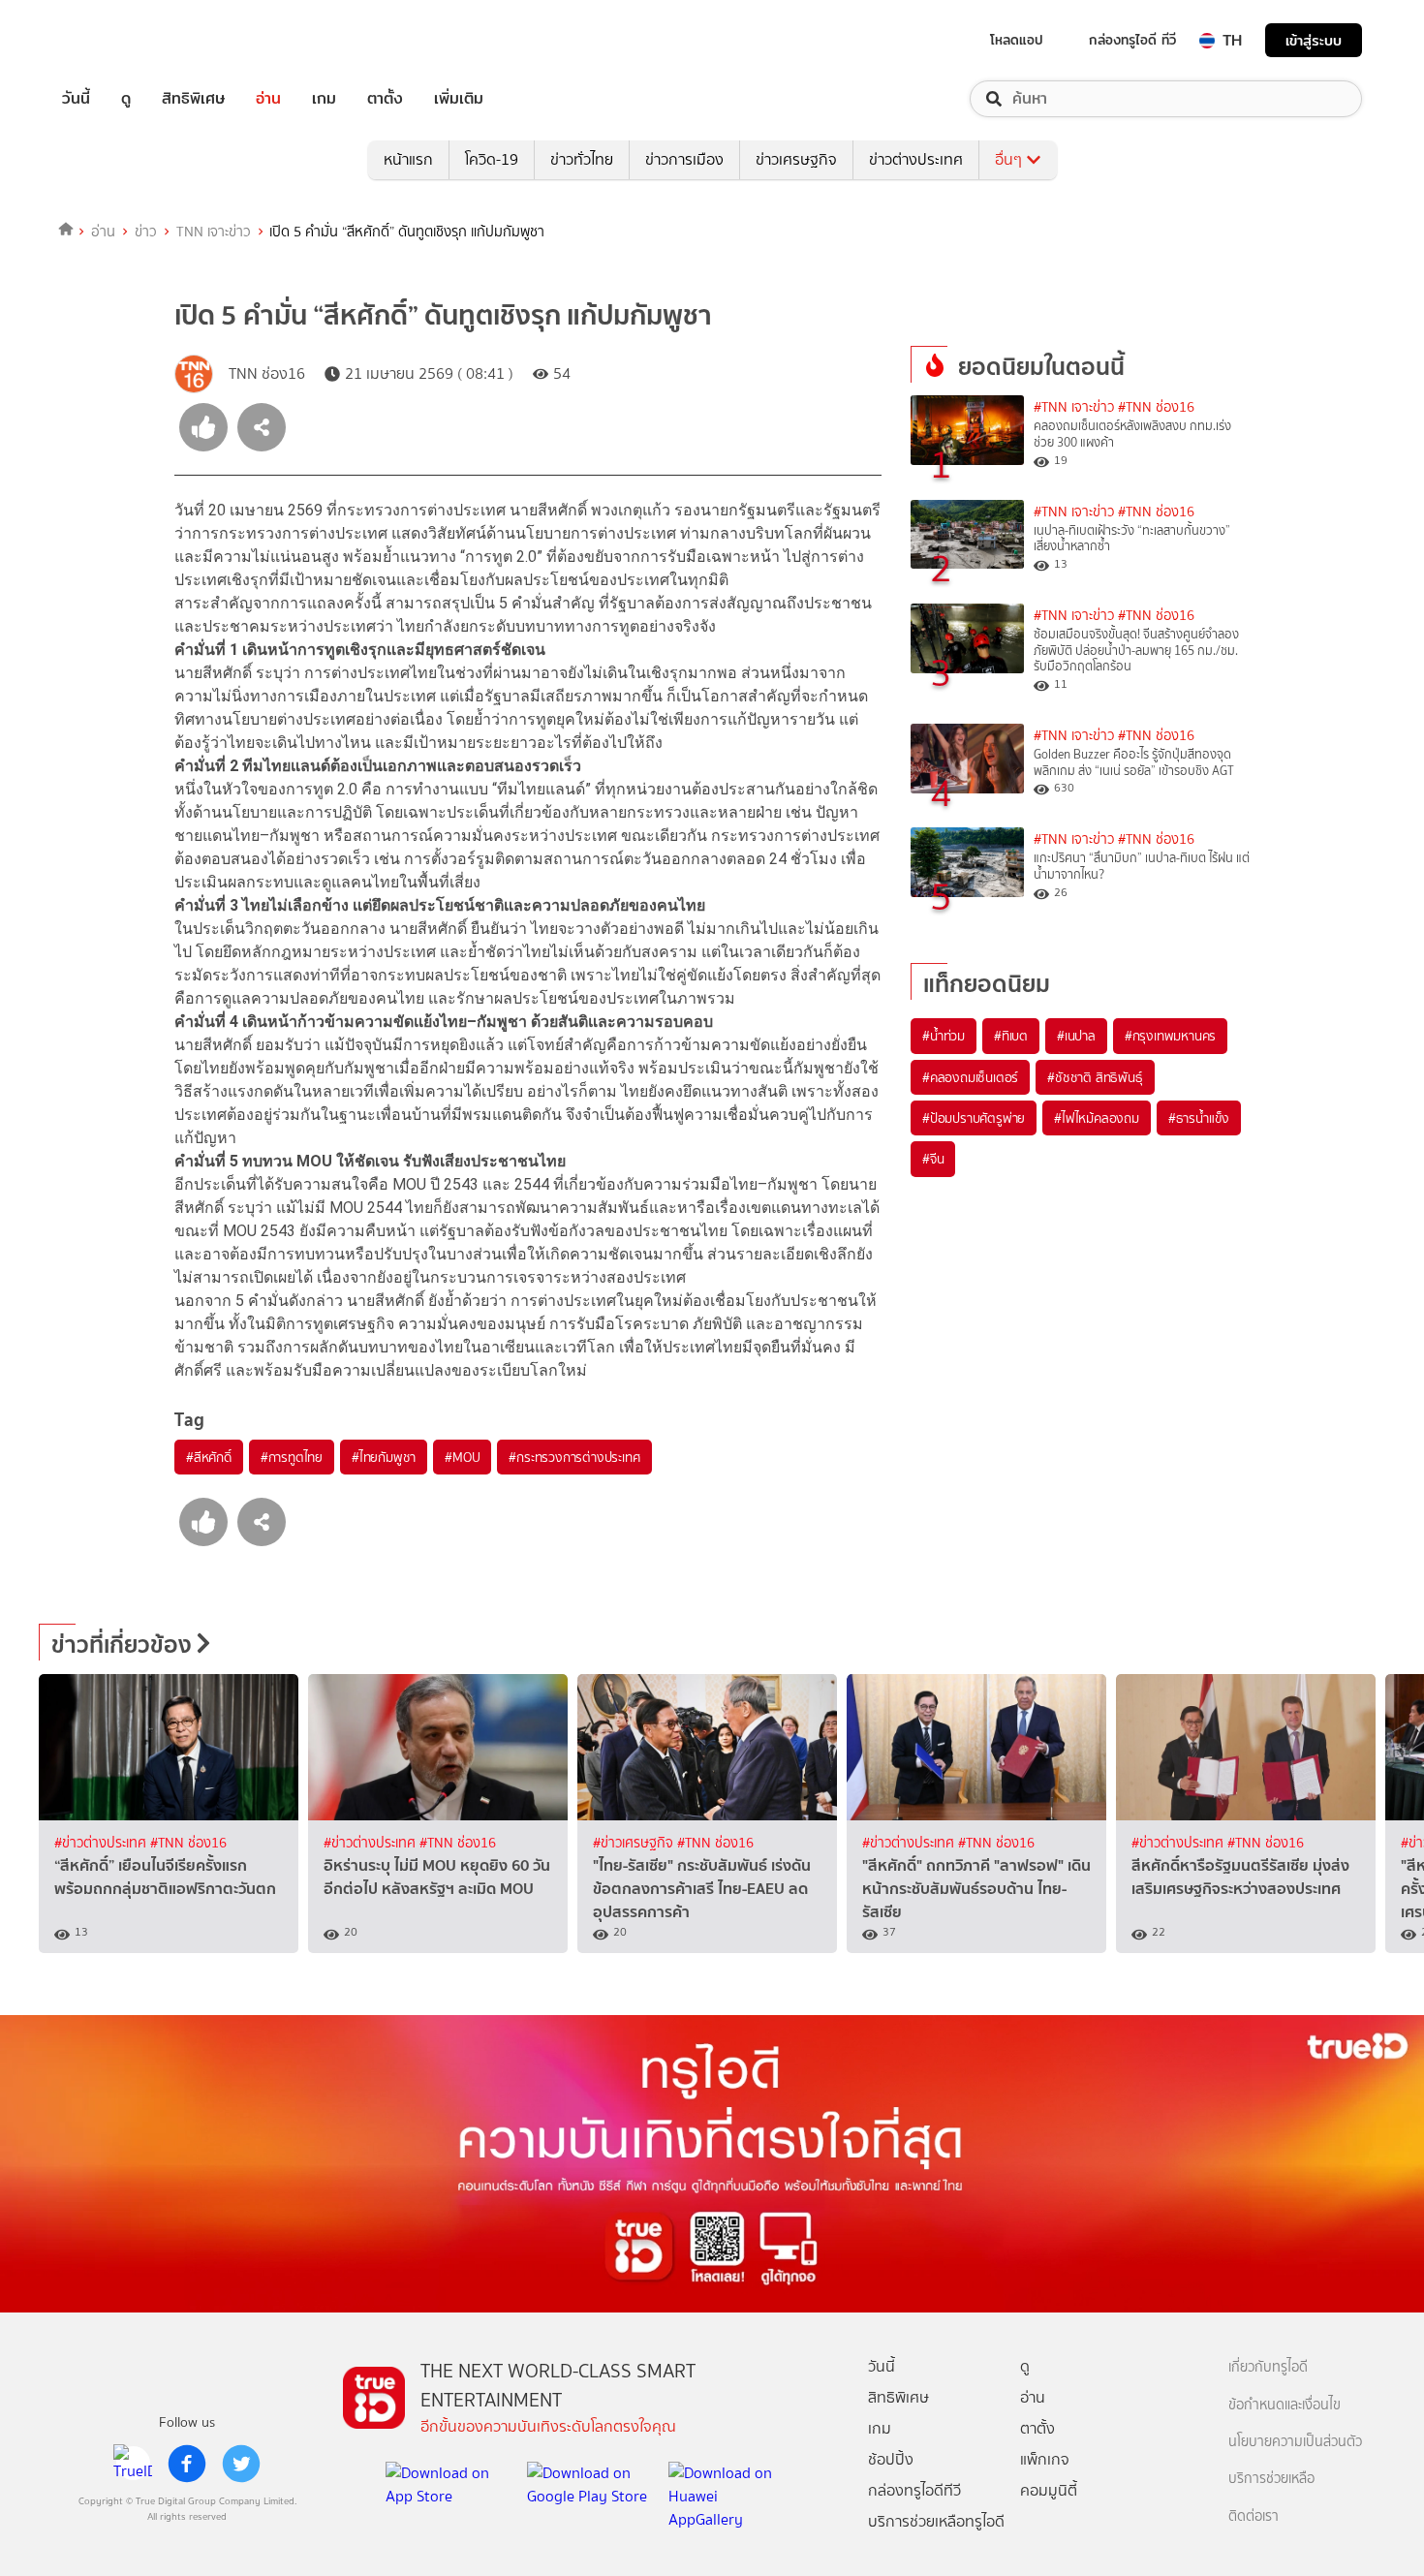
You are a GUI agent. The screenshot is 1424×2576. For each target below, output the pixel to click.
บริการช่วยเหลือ (1271, 2479)
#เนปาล (1076, 1036)
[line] (133, 2464)
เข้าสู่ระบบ (1314, 40)
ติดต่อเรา (1254, 2516)
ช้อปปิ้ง (891, 2459)
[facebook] (187, 2464)
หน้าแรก (408, 159)
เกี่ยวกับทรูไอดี (1268, 2367)
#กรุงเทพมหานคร (1170, 1036)
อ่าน (268, 99)
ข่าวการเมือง (684, 159)
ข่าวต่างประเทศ (916, 159)
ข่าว (146, 232)
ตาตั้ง (385, 99)
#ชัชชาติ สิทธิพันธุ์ (1095, 1077)
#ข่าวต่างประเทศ (102, 1843)
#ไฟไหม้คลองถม (1097, 1118)
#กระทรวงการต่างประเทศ (574, 1457)
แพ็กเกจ (1045, 2459)
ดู (126, 99)
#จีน (933, 1159)
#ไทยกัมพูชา (384, 1457)
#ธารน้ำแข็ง (1199, 1118)
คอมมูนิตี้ (1049, 2490)
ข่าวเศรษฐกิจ (796, 159)
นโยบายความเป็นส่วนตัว (1295, 2442)
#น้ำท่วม (944, 1036)
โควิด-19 (492, 159)
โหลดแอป (1017, 40)
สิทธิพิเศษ (193, 99)
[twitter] (241, 2464)
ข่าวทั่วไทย (582, 159)
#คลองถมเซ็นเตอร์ (970, 1077)
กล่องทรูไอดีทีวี (914, 2490)
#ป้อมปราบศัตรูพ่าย (974, 1118)
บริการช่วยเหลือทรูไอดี (936, 2521)
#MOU (462, 1457)
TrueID (120, 40)
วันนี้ (76, 99)
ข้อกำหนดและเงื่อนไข (1285, 2405)
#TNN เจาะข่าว (1074, 407)
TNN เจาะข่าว (214, 232)
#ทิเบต (1011, 1036)
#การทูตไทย (292, 1457)
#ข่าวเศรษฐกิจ (635, 1843)
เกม (324, 99)
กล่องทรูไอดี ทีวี (1132, 40)
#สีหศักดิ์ (209, 1457)
